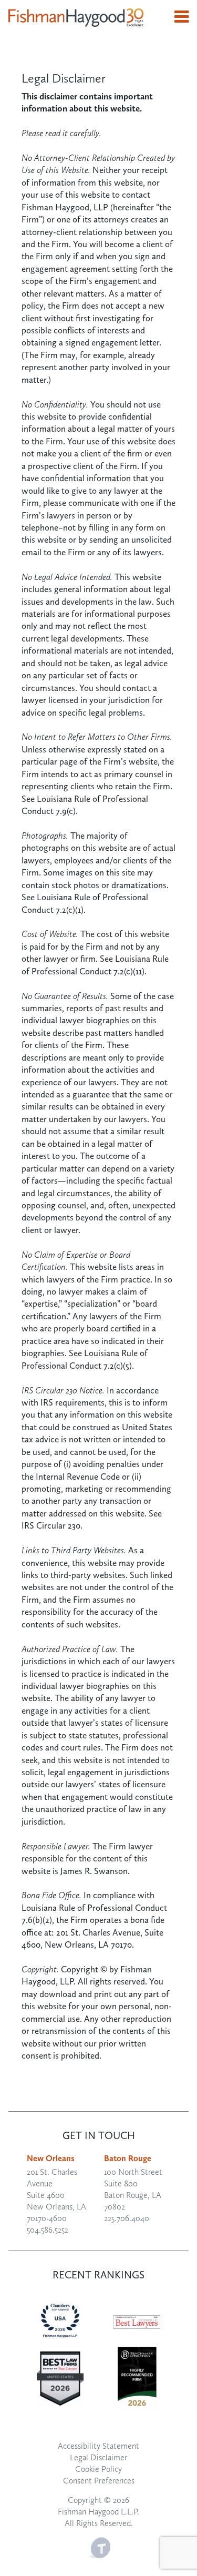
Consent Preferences (99, 2481)
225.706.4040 (127, 2218)
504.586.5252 (48, 2230)
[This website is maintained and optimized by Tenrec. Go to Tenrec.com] (100, 2546)
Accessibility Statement (98, 2446)
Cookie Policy (98, 2469)
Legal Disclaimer (98, 2457)
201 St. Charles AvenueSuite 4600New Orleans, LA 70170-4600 (56, 2195)
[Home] (76, 17)
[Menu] (182, 17)
